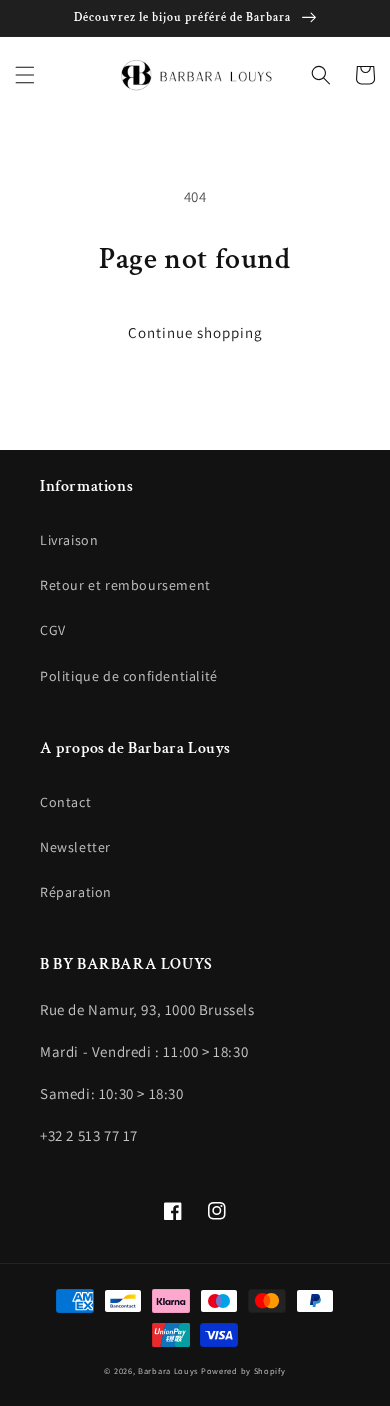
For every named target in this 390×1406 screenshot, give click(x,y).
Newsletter (75, 847)
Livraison (69, 540)
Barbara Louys (168, 1370)
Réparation (76, 892)
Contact (65, 802)
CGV (53, 630)
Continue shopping (195, 332)
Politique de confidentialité (129, 676)
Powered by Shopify (243, 1370)
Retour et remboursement (125, 585)
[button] (25, 75)
